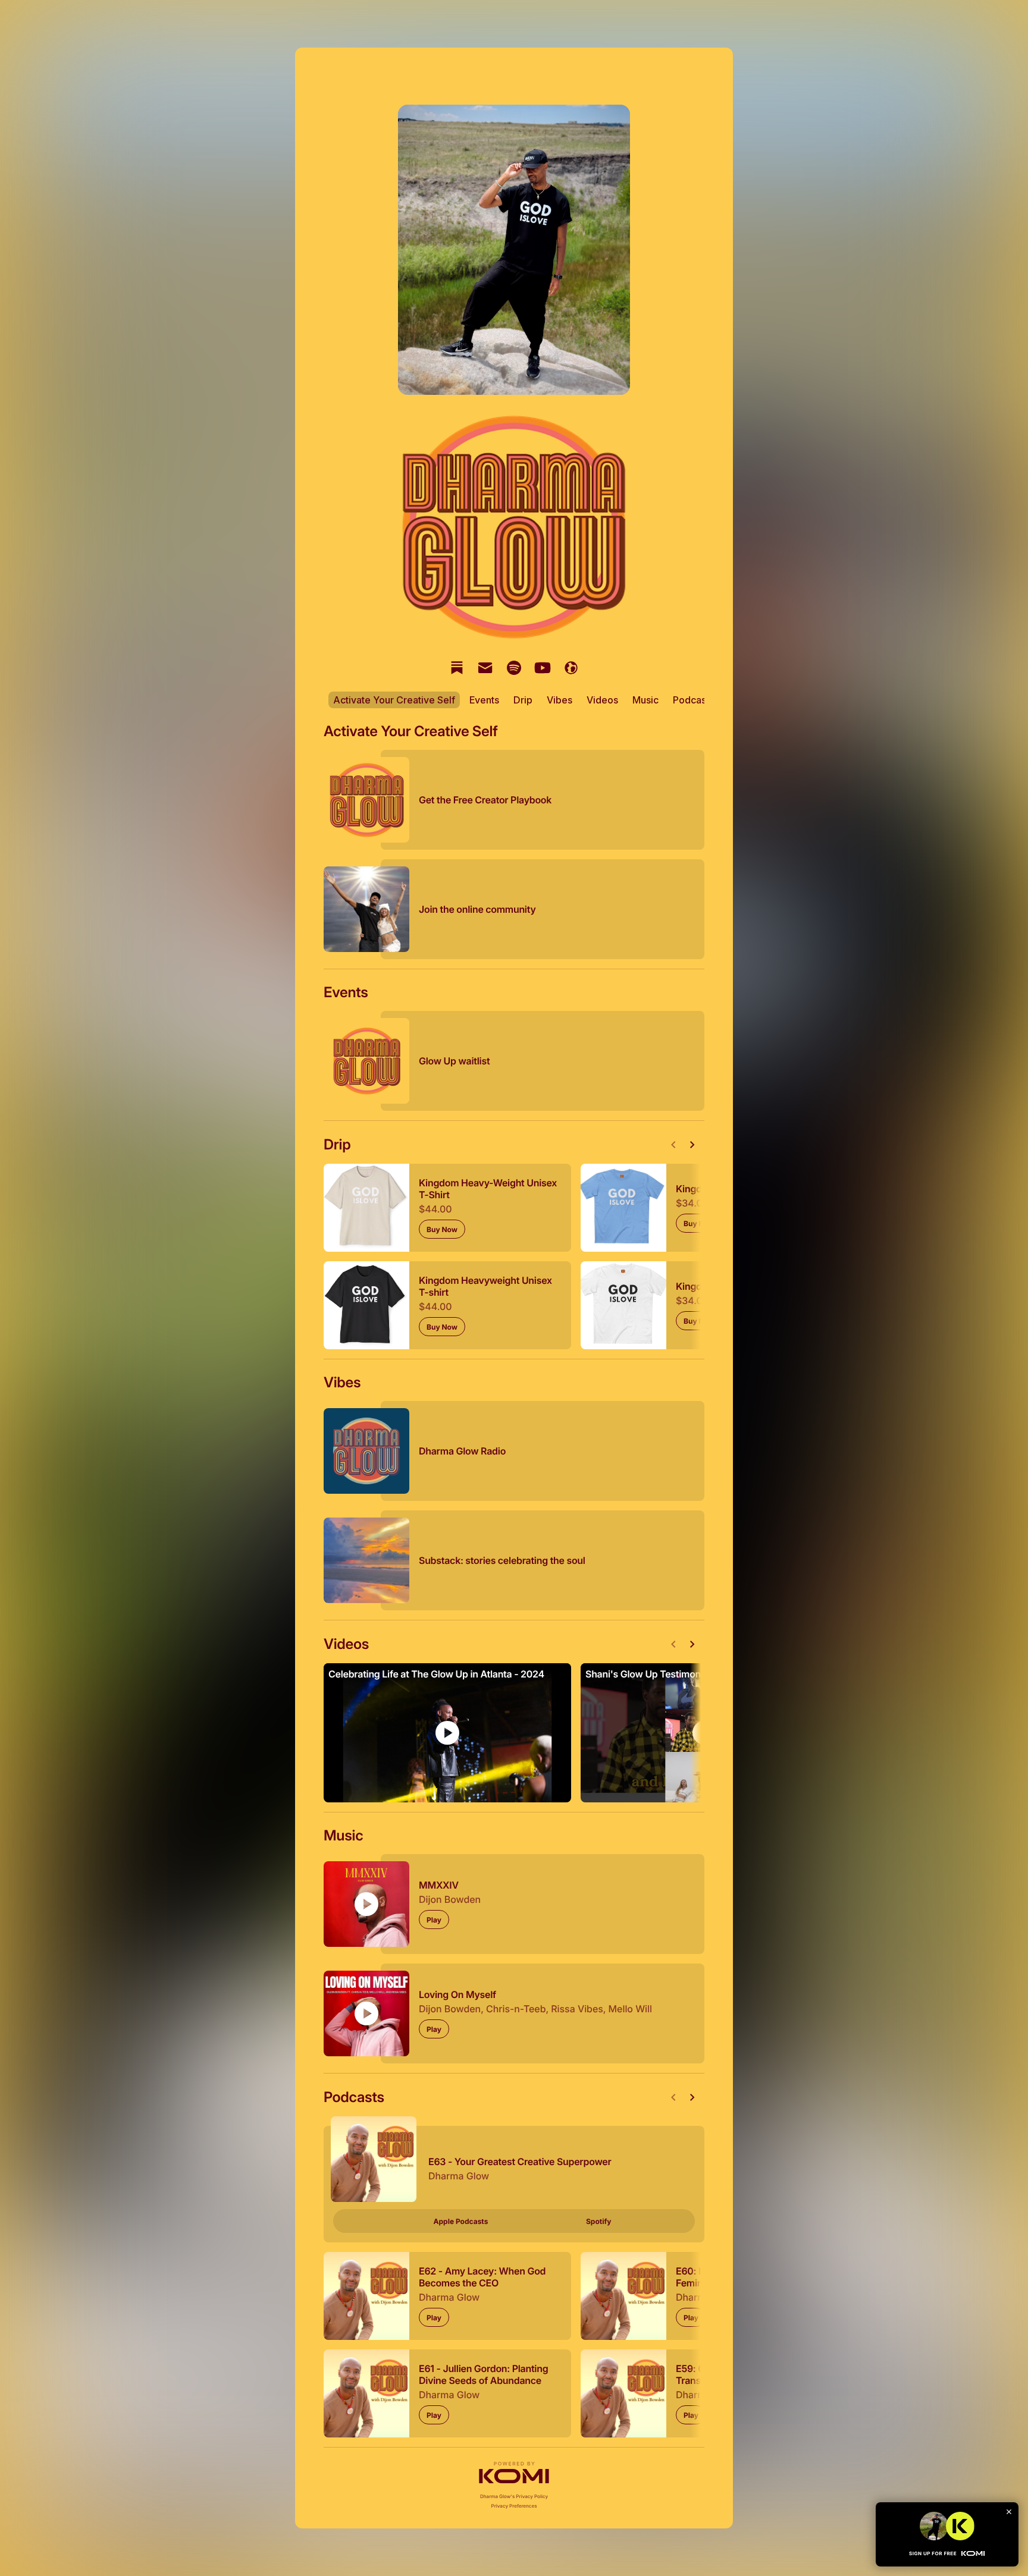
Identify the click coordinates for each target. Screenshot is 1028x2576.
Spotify (598, 2221)
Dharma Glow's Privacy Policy (514, 2496)
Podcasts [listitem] (693, 700)
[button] (514, 2473)
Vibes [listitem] (560, 700)
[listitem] (457, 668)
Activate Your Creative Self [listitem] (394, 700)
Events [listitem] (484, 700)
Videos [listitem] (602, 700)
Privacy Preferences (514, 2506)
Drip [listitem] (523, 700)
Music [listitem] (645, 700)
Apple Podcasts (461, 2221)
